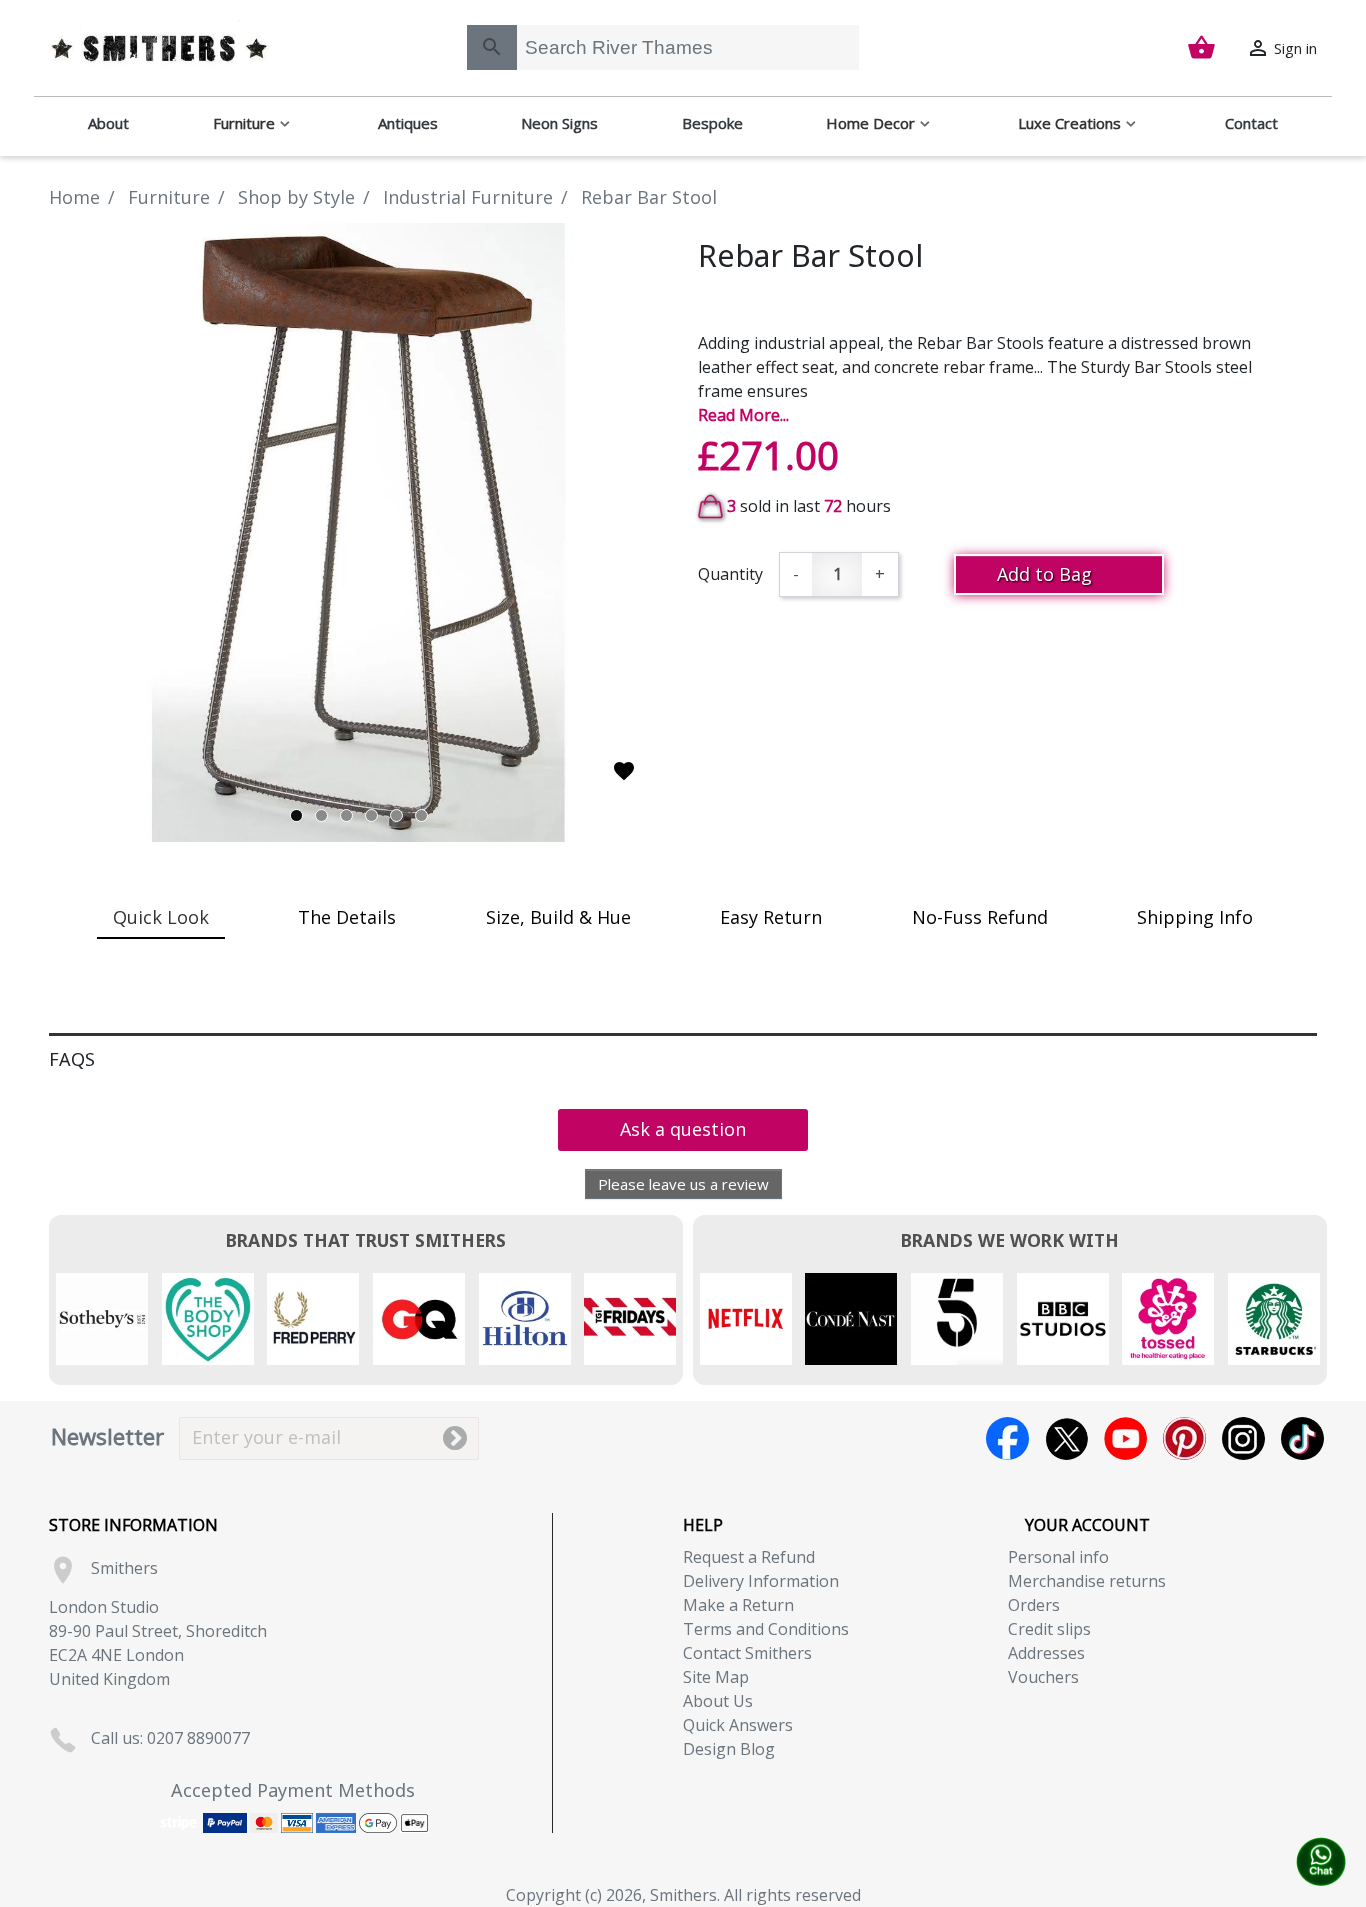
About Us (718, 1701)
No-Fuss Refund (980, 917)
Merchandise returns (1087, 1581)
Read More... (743, 415)
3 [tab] (346, 815)
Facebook (1007, 1438)
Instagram (1243, 1438)
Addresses (1046, 1653)
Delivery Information (761, 1581)
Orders (1034, 1605)
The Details (347, 917)
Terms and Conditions (766, 1629)
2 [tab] (321, 815)
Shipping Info (1195, 917)
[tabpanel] (358, 532)
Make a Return (738, 1605)
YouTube (1125, 1438)
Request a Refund (749, 1557)
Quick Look (161, 917)
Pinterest (1184, 1438)
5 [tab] (396, 815)
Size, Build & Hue (558, 917)
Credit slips (1049, 1629)
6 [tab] (421, 815)
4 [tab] (371, 815)
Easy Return (771, 917)
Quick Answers (738, 1725)
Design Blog (729, 1749)
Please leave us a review (683, 1184)
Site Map (716, 1677)
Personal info (1058, 1557)
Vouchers (1043, 1677)
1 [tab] (296, 815)
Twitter (1066, 1438)
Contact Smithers (747, 1653)
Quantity (730, 574)
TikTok (1302, 1438)
